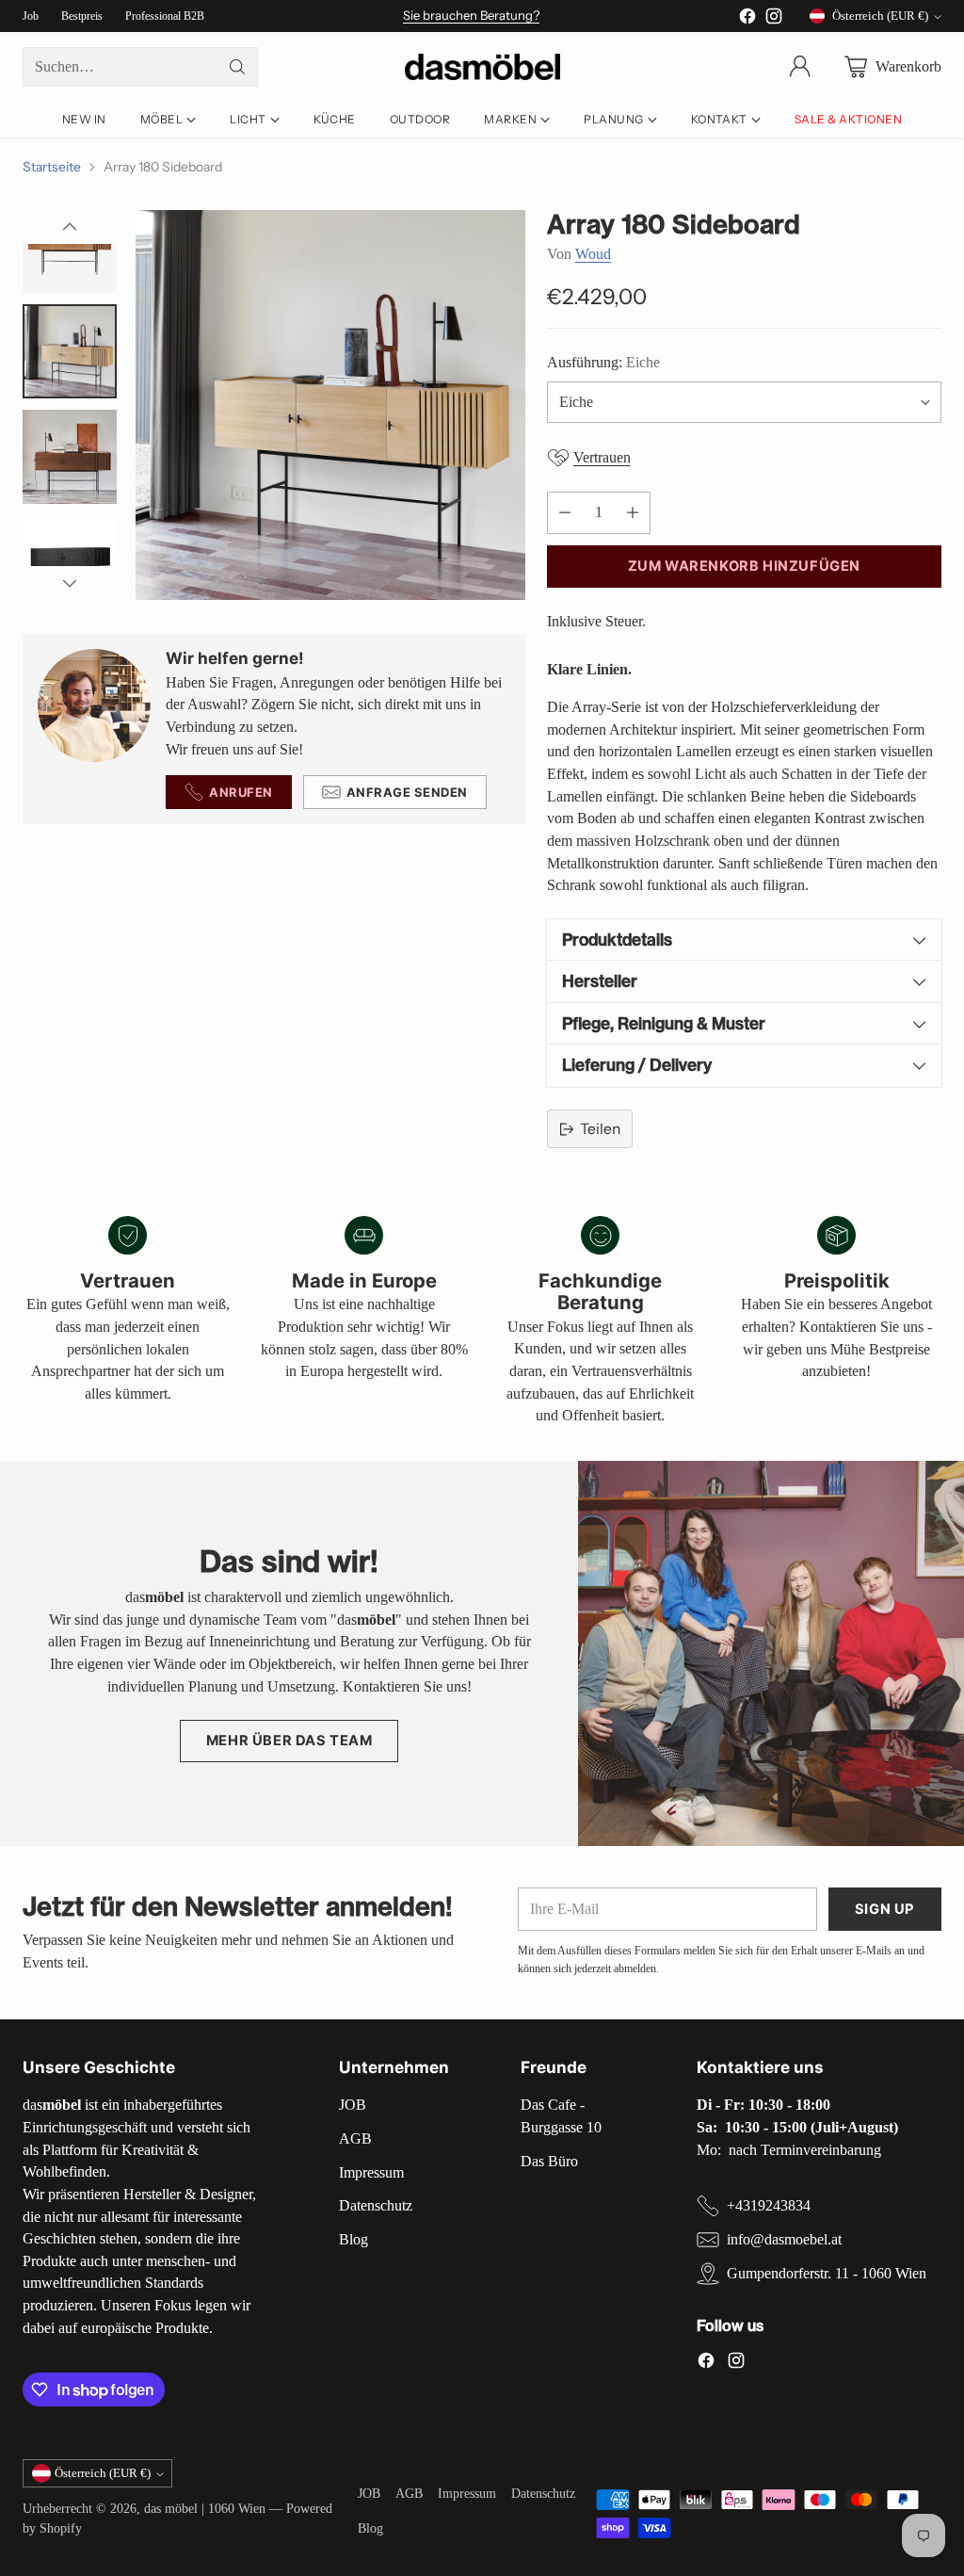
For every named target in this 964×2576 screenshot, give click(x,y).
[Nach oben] (70, 227)
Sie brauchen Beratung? (471, 15)
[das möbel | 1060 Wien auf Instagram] (774, 19)
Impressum (371, 2172)
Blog (353, 2239)
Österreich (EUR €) (880, 16)
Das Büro (549, 2161)
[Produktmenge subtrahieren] (565, 513)
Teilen (600, 1129)
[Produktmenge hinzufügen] (633, 513)
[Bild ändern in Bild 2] (70, 351)
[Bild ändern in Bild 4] (70, 562)
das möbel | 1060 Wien (205, 2509)
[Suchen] (237, 67)
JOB (353, 2105)
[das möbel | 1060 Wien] (482, 67)
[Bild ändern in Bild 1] (70, 246)
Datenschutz (376, 2205)
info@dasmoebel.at (784, 2239)
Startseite (52, 166)
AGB (355, 2139)
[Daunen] (70, 583)
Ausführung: (603, 362)
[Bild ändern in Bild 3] (70, 457)
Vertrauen (602, 457)
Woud (593, 254)
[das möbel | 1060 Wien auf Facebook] (747, 19)
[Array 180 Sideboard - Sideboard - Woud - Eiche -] (330, 405)
